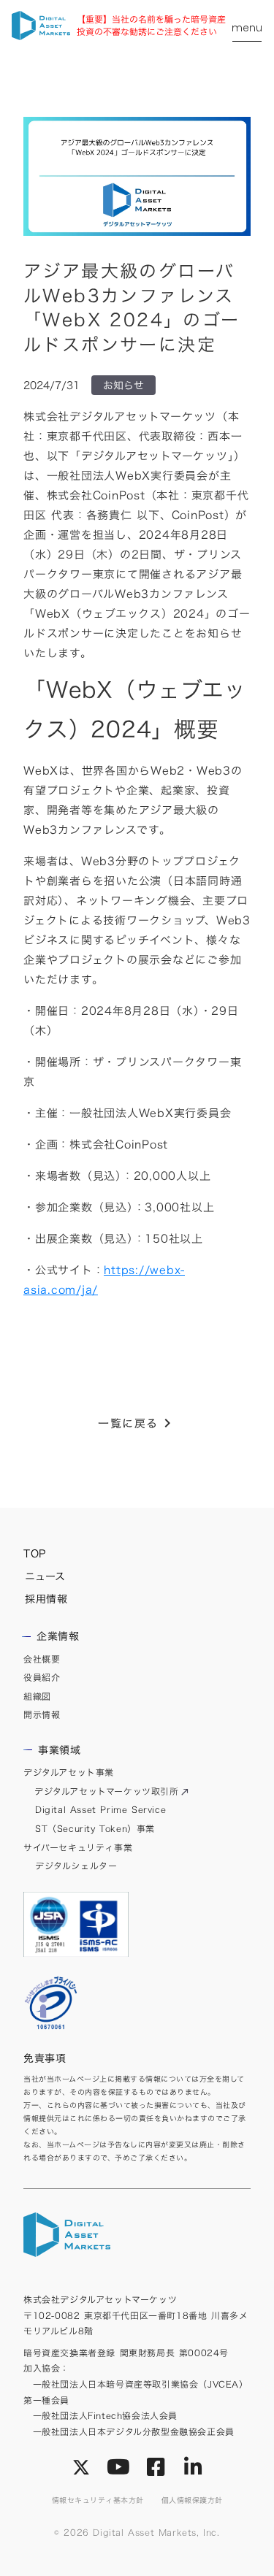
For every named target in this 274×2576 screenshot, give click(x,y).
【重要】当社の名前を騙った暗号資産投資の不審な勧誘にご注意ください (151, 26)
